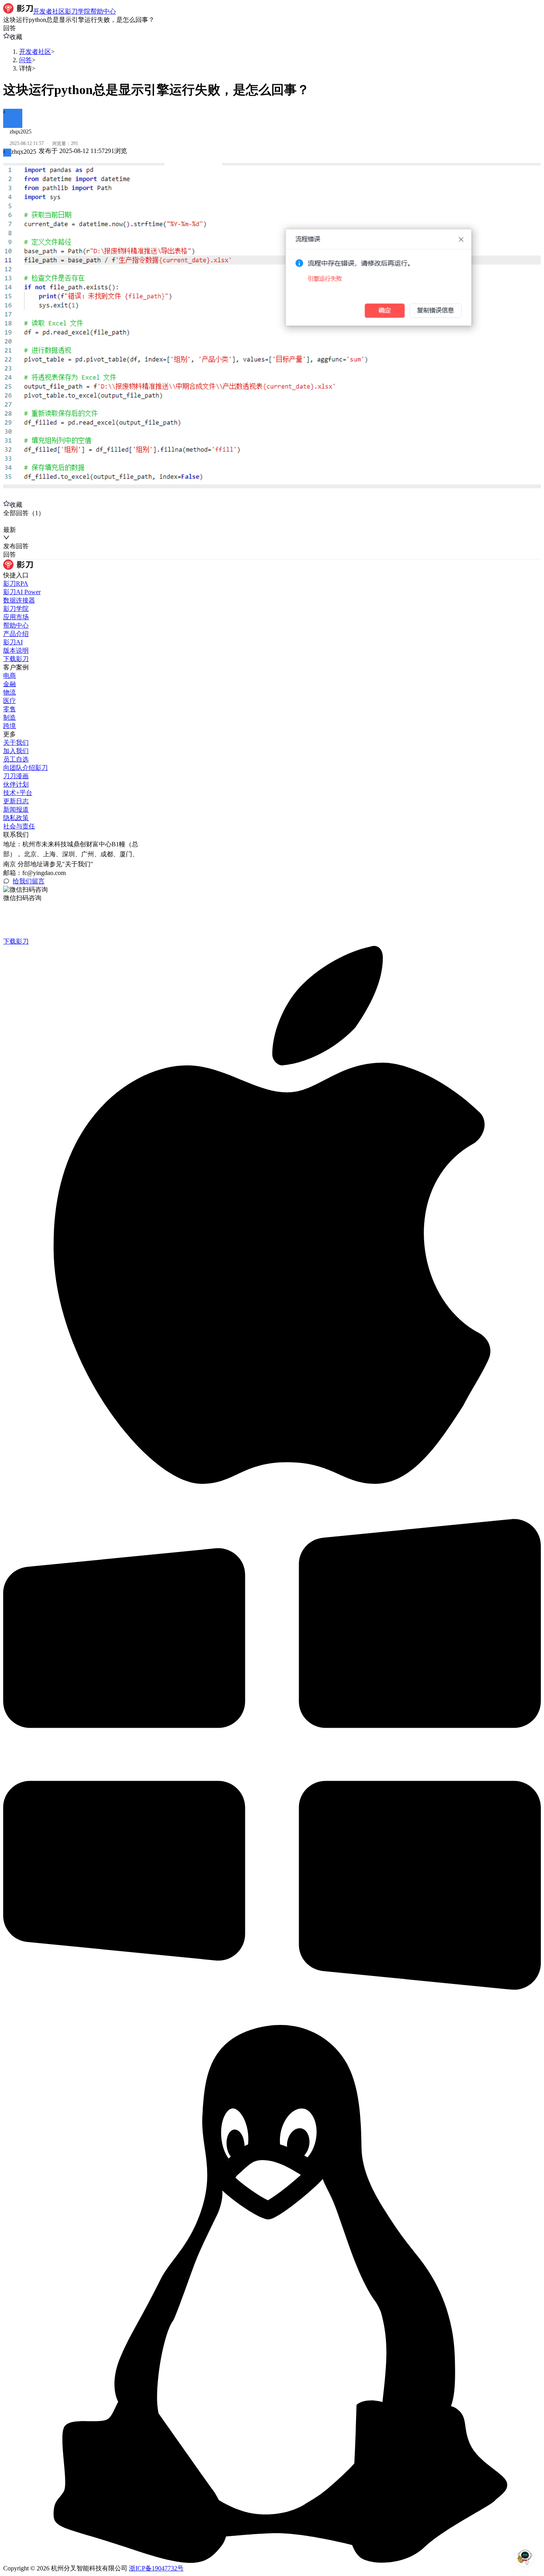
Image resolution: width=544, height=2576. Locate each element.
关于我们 (16, 743)
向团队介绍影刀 (25, 768)
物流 (10, 692)
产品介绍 (16, 634)
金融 (10, 684)
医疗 (10, 701)
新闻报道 (16, 809)
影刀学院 (16, 609)
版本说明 (16, 650)
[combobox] (40, 522)
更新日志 (16, 801)
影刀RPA (16, 584)
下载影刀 (16, 659)
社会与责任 (19, 826)
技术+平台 (18, 793)
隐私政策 (16, 818)
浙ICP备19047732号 (156, 2568)
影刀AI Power (22, 592)
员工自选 (16, 759)
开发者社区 (35, 52)
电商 (10, 676)
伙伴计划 (16, 784)
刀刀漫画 (16, 776)
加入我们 (16, 751)
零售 (10, 709)
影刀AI (13, 642)
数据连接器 (19, 600)
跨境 (10, 726)
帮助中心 (16, 625)
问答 (25, 60)
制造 (10, 717)
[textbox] (272, 329)
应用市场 (16, 617)
